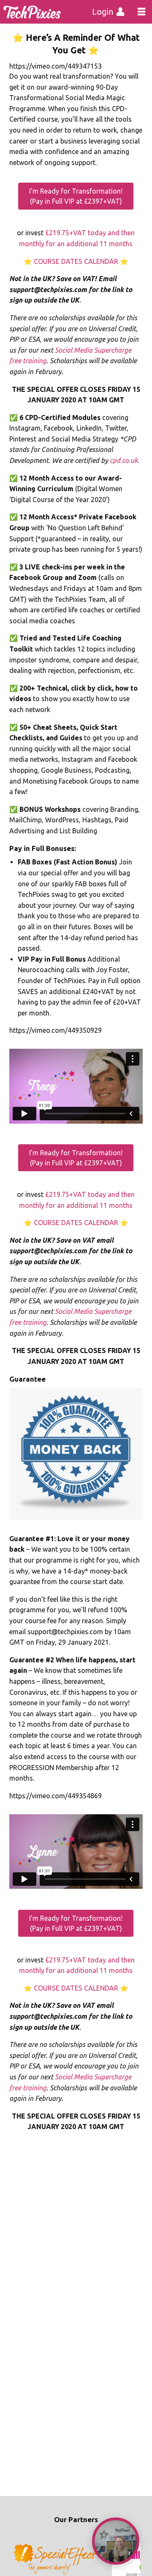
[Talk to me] (116, 2541)
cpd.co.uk (124, 460)
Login (103, 12)
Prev (20, 2560)
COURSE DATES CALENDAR (76, 261)
